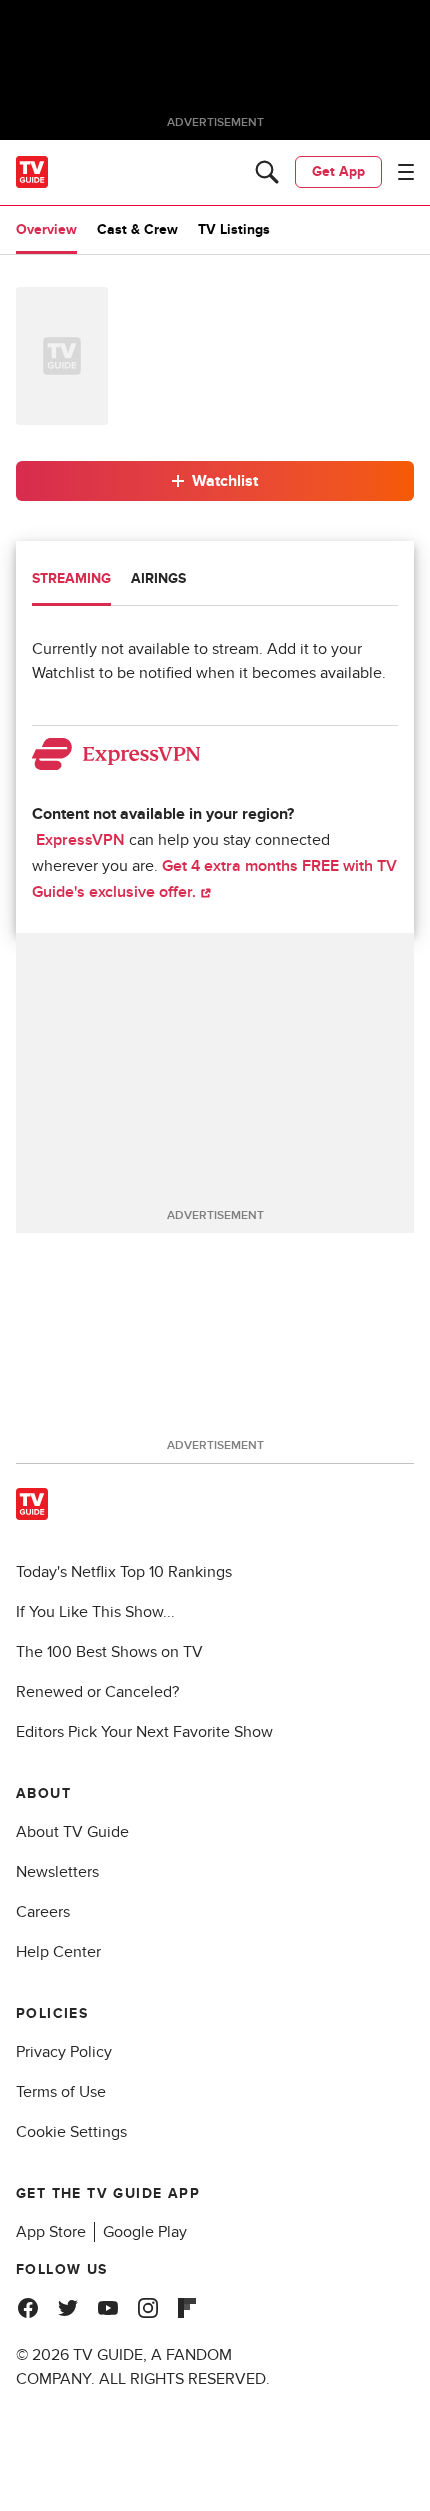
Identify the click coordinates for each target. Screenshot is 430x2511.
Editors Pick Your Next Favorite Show (144, 1732)
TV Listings (234, 229)
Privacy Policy (64, 2052)
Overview (46, 229)
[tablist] (215, 581)
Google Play (145, 2232)
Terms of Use (61, 2092)
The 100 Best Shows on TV (109, 1652)
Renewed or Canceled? (97, 1692)
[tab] (71, 581)
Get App (338, 171)
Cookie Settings (71, 2132)
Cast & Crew (137, 229)
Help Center (58, 1952)
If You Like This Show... (95, 1612)
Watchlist (225, 481)
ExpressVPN (80, 840)
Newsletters (57, 1872)
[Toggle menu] (406, 172)
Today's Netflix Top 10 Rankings (124, 1572)
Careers (43, 1912)
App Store (51, 2232)
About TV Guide (72, 1832)
